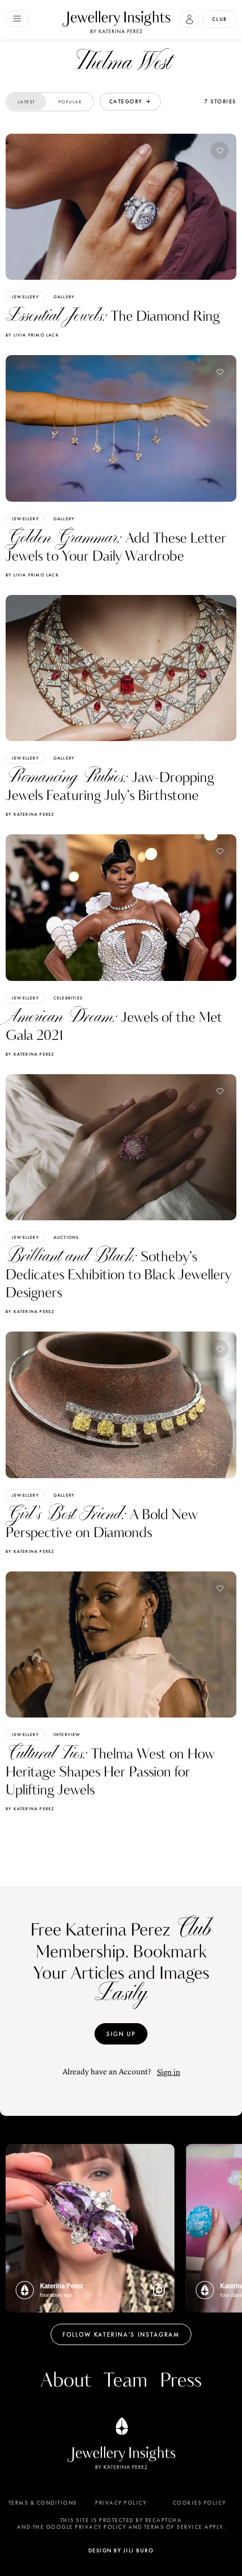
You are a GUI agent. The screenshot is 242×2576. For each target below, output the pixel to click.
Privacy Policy (121, 2503)
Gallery (64, 297)
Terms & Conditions (43, 2503)
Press (181, 2381)
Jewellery (25, 297)
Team (126, 2381)
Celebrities (68, 998)
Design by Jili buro (121, 2550)
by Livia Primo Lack (32, 335)
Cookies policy (200, 2503)
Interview (67, 1734)
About (66, 2381)
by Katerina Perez (30, 814)
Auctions (66, 1237)
